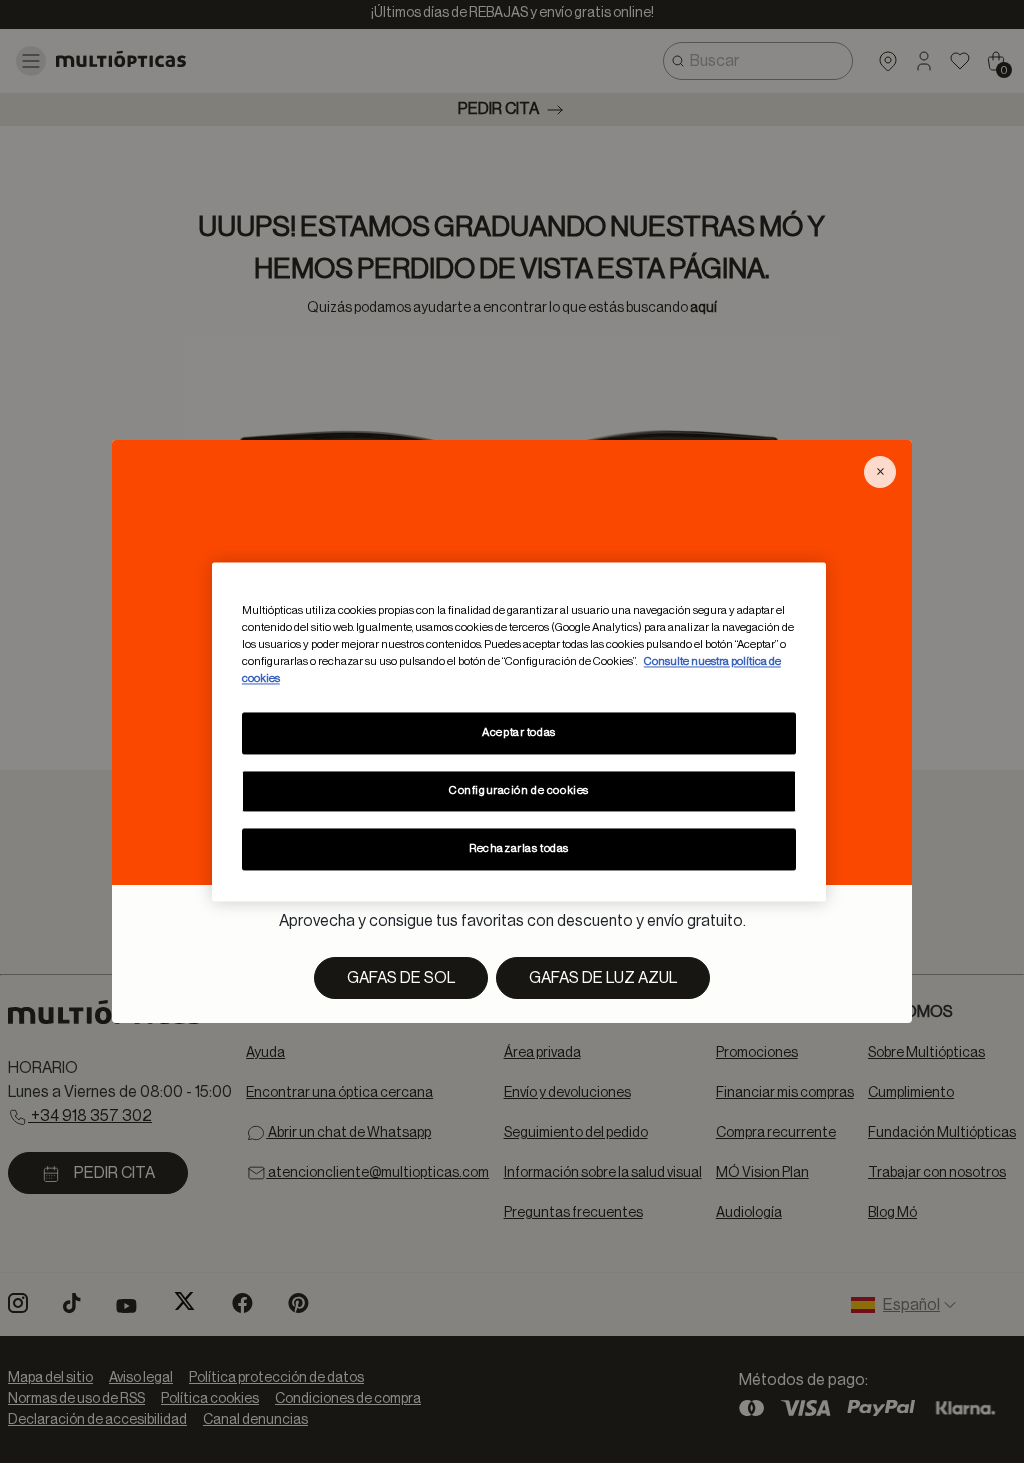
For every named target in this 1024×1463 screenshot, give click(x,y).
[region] (519, 731)
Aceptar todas (518, 732)
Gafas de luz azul (603, 978)
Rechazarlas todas (519, 848)
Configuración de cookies (519, 790)
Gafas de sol (401, 978)
